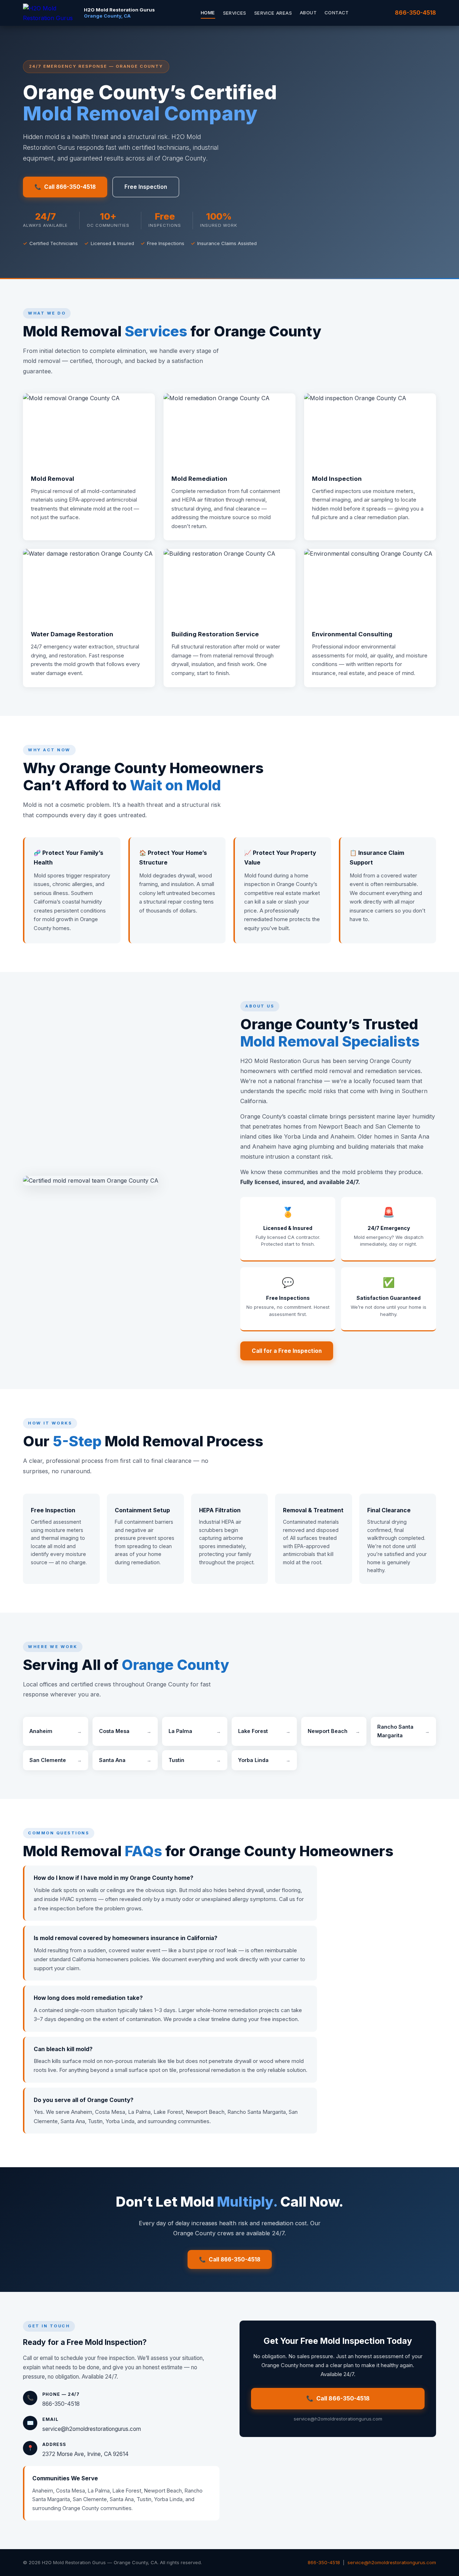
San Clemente (56, 1760)
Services (235, 13)
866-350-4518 (415, 13)
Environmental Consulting (352, 634)
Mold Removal (53, 479)
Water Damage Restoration (72, 634)
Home (208, 13)
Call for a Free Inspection (287, 1351)
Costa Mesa (125, 1731)
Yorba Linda (264, 1760)
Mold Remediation (199, 479)
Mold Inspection (337, 479)
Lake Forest (264, 1731)
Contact (337, 13)
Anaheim (56, 1731)
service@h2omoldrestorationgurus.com (92, 2429)
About (308, 13)
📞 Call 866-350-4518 (65, 187)
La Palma (195, 1731)
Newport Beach (334, 1731)
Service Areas (273, 13)
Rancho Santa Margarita (403, 1731)
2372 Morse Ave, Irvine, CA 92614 (86, 2454)
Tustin (195, 1760)
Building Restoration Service (215, 634)
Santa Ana (125, 1760)
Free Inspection (146, 187)
